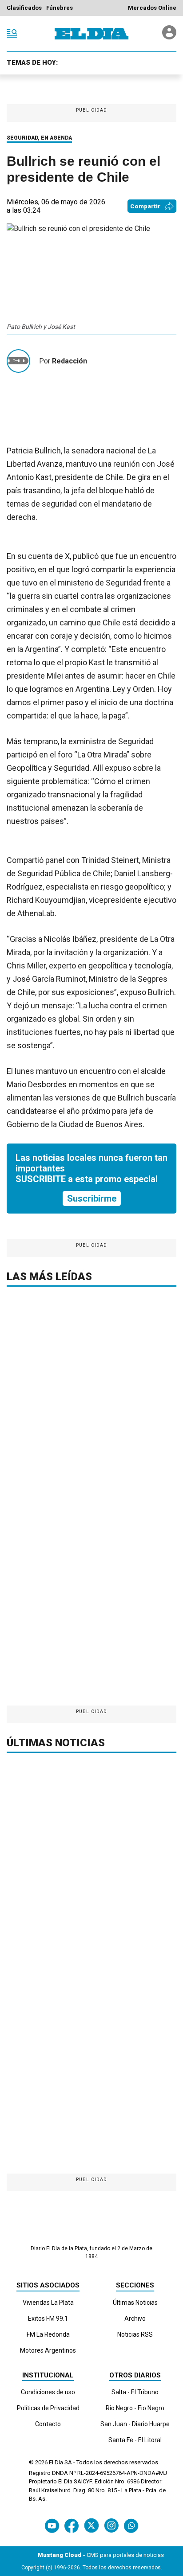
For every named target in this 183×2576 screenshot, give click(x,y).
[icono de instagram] (111, 2526)
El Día (56, 2462)
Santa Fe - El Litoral (135, 2440)
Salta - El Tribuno (135, 2392)
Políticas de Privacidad (48, 2408)
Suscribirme (92, 1198)
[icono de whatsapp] (131, 2526)
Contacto (48, 2424)
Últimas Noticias (135, 2303)
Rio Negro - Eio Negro (135, 2408)
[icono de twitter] (91, 2526)
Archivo (135, 2318)
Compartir (145, 206)
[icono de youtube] (52, 2526)
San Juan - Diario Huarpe (135, 2424)
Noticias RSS (135, 2334)
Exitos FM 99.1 (48, 2318)
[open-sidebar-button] (12, 34)
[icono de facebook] (72, 2526)
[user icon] (169, 37)
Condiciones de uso (48, 2392)
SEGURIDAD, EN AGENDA (39, 138)
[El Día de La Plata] (91, 34)
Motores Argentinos (48, 2350)
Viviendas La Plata (48, 2303)
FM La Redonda (48, 2334)
